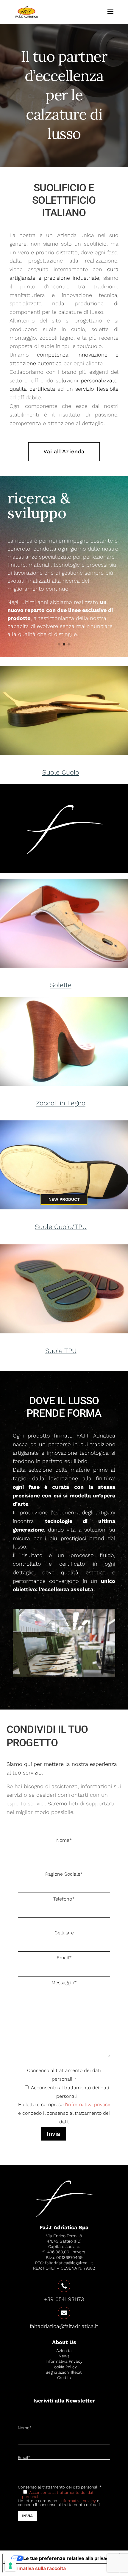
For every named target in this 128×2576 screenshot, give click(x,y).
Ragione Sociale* (64, 1874)
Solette (61, 985)
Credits (64, 2378)
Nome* (64, 1840)
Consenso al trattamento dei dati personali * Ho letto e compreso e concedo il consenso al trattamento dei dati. (64, 2102)
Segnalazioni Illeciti (64, 2372)
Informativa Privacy (64, 2361)
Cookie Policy (64, 2367)
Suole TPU (61, 1351)
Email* (64, 1958)
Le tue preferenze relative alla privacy (67, 2558)
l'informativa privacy (88, 2104)
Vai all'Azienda (64, 451)
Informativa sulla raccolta (37, 2568)
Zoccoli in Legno (61, 1103)
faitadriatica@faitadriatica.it (64, 2326)
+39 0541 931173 (64, 2299)
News (64, 2356)
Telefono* (64, 1899)
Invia (53, 2134)
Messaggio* (64, 1983)
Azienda (64, 2351)
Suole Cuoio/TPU (61, 1227)
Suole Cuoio (61, 772)
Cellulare (64, 1933)
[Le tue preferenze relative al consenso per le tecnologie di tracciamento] (10, 2566)
